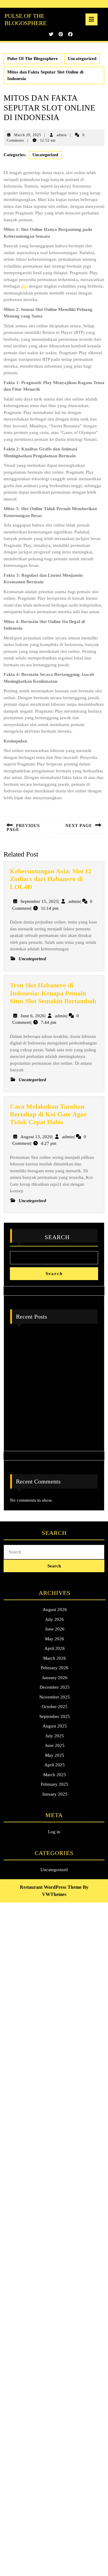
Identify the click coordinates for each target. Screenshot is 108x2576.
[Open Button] (91, 19)
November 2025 (55, 1697)
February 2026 (55, 1668)
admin (62, 135)
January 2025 (55, 1794)
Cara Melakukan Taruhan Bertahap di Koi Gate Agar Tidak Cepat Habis (48, 1114)
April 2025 (55, 1765)
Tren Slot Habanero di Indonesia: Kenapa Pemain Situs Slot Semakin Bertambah (53, 993)
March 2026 (55, 1658)
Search (57, 1237)
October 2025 (55, 1707)
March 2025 (55, 1775)
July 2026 (55, 1619)
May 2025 (55, 1755)
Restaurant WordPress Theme (51, 1887)
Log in (54, 1832)
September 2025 (55, 1716)
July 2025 (55, 1736)
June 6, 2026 (33, 1016)
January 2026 (55, 1678)
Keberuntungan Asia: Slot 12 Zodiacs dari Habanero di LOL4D (51, 879)
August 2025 (55, 1726)
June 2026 (55, 1629)
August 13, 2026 (36, 1137)
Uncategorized (82, 59)
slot (24, 286)
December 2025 (55, 1687)
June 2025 (55, 1745)
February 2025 (55, 1784)
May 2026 (55, 1639)
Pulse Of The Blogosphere (33, 59)
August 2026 (55, 1610)
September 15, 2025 (39, 901)
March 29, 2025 (28, 135)
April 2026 (55, 1648)
